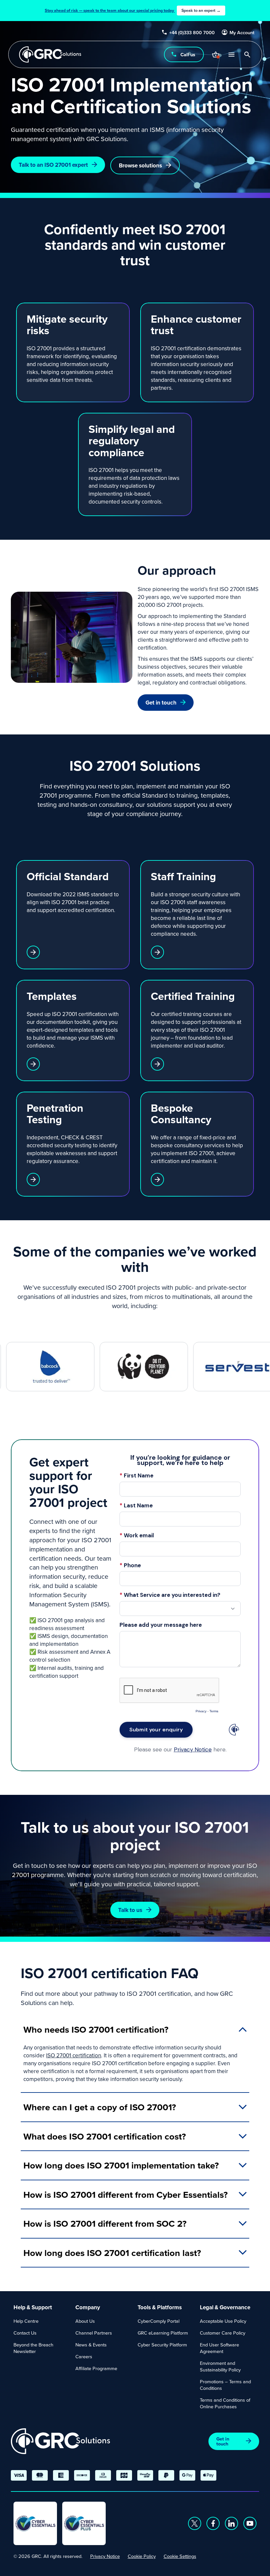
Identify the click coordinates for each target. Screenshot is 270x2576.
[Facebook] (213, 2523)
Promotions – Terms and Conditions (225, 2385)
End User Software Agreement (219, 2348)
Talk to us (130, 1910)
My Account (242, 33)
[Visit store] (215, 55)
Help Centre (26, 2321)
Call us (188, 54)
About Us (85, 2321)
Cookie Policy (142, 2556)
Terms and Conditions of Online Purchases (225, 2403)
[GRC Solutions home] (60, 2441)
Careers (84, 2356)
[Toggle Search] (247, 55)
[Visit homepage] (50, 54)
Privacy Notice (105, 2556)
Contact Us (25, 2333)
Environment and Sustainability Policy (220, 2366)
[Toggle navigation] (231, 54)
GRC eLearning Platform (163, 2333)
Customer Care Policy (223, 2333)
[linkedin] (231, 2523)
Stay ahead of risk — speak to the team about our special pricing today (133, 10)
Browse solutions (140, 165)
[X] (195, 2523)
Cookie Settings (180, 2556)
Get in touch (161, 702)
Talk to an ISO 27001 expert (53, 165)
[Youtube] (250, 2523)
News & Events (91, 2345)
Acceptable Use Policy (223, 2321)
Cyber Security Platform (162, 2345)
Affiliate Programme (96, 2368)
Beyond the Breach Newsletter (33, 2348)
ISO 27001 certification (74, 2055)
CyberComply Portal (159, 2321)
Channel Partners (94, 2333)
